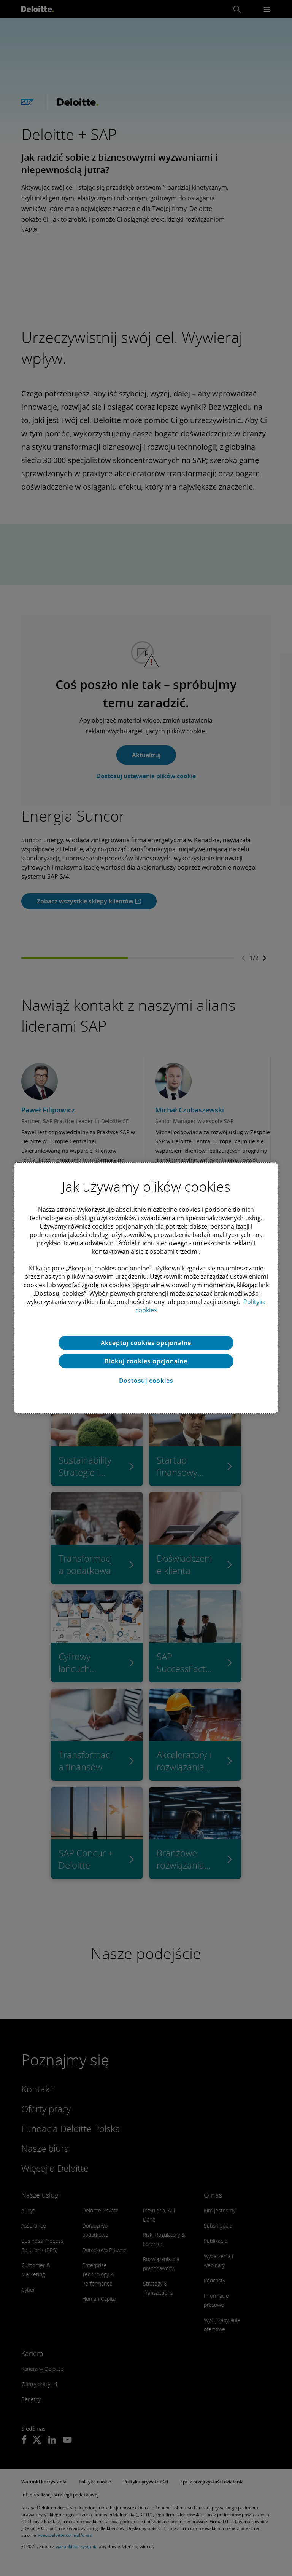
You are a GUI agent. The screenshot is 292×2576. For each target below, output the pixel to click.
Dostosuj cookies (146, 1381)
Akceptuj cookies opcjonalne (146, 1343)
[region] (146, 1288)
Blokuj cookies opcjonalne (146, 1361)
